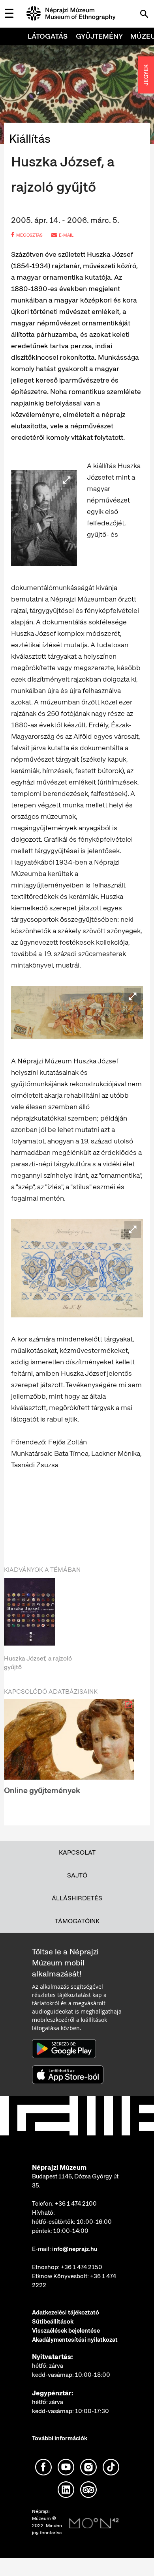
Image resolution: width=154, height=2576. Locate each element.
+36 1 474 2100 (76, 2204)
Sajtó (77, 1875)
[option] (69, 1625)
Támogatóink (77, 1921)
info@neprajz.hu (75, 2249)
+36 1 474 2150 (82, 2267)
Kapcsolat (77, 1852)
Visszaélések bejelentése (66, 2331)
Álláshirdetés (77, 1898)
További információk (60, 2438)
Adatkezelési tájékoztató (66, 2313)
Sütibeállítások (53, 2322)
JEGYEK (146, 75)
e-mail (66, 235)
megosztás (29, 235)
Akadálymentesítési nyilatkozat (75, 2340)
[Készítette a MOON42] (94, 2524)
